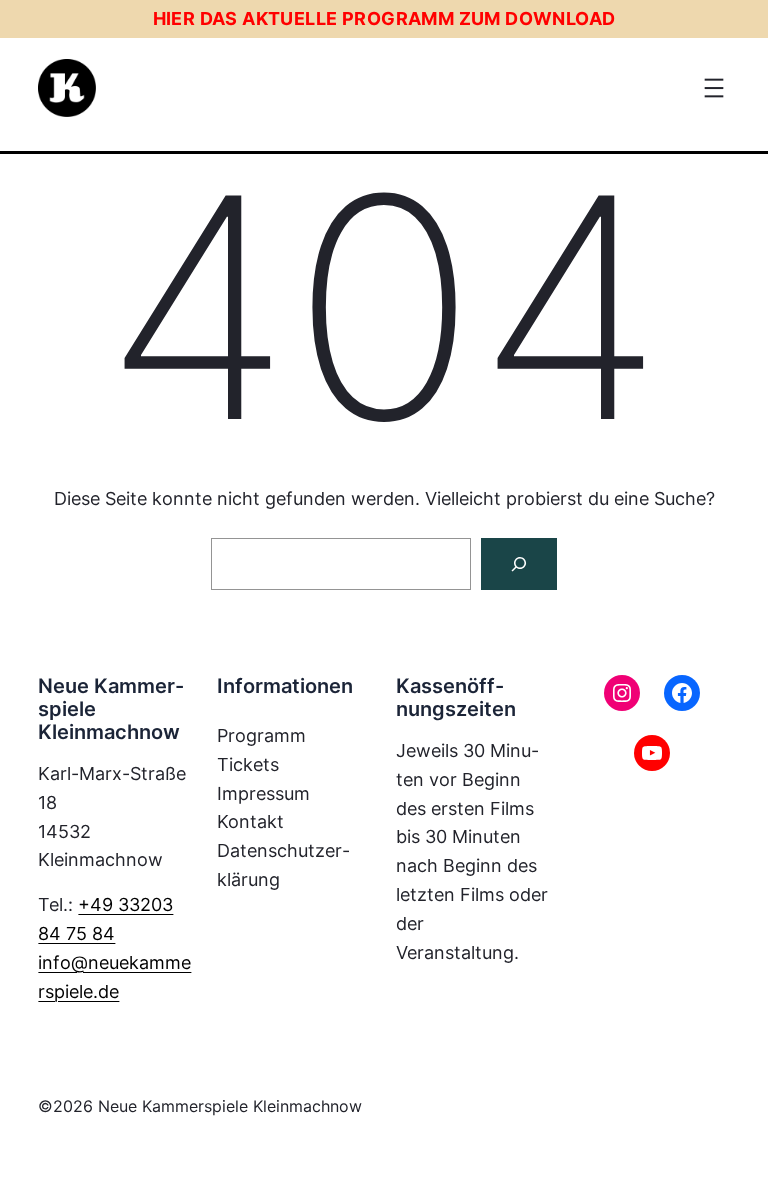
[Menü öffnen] (714, 88)
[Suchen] (519, 564)
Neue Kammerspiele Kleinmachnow (230, 1106)
